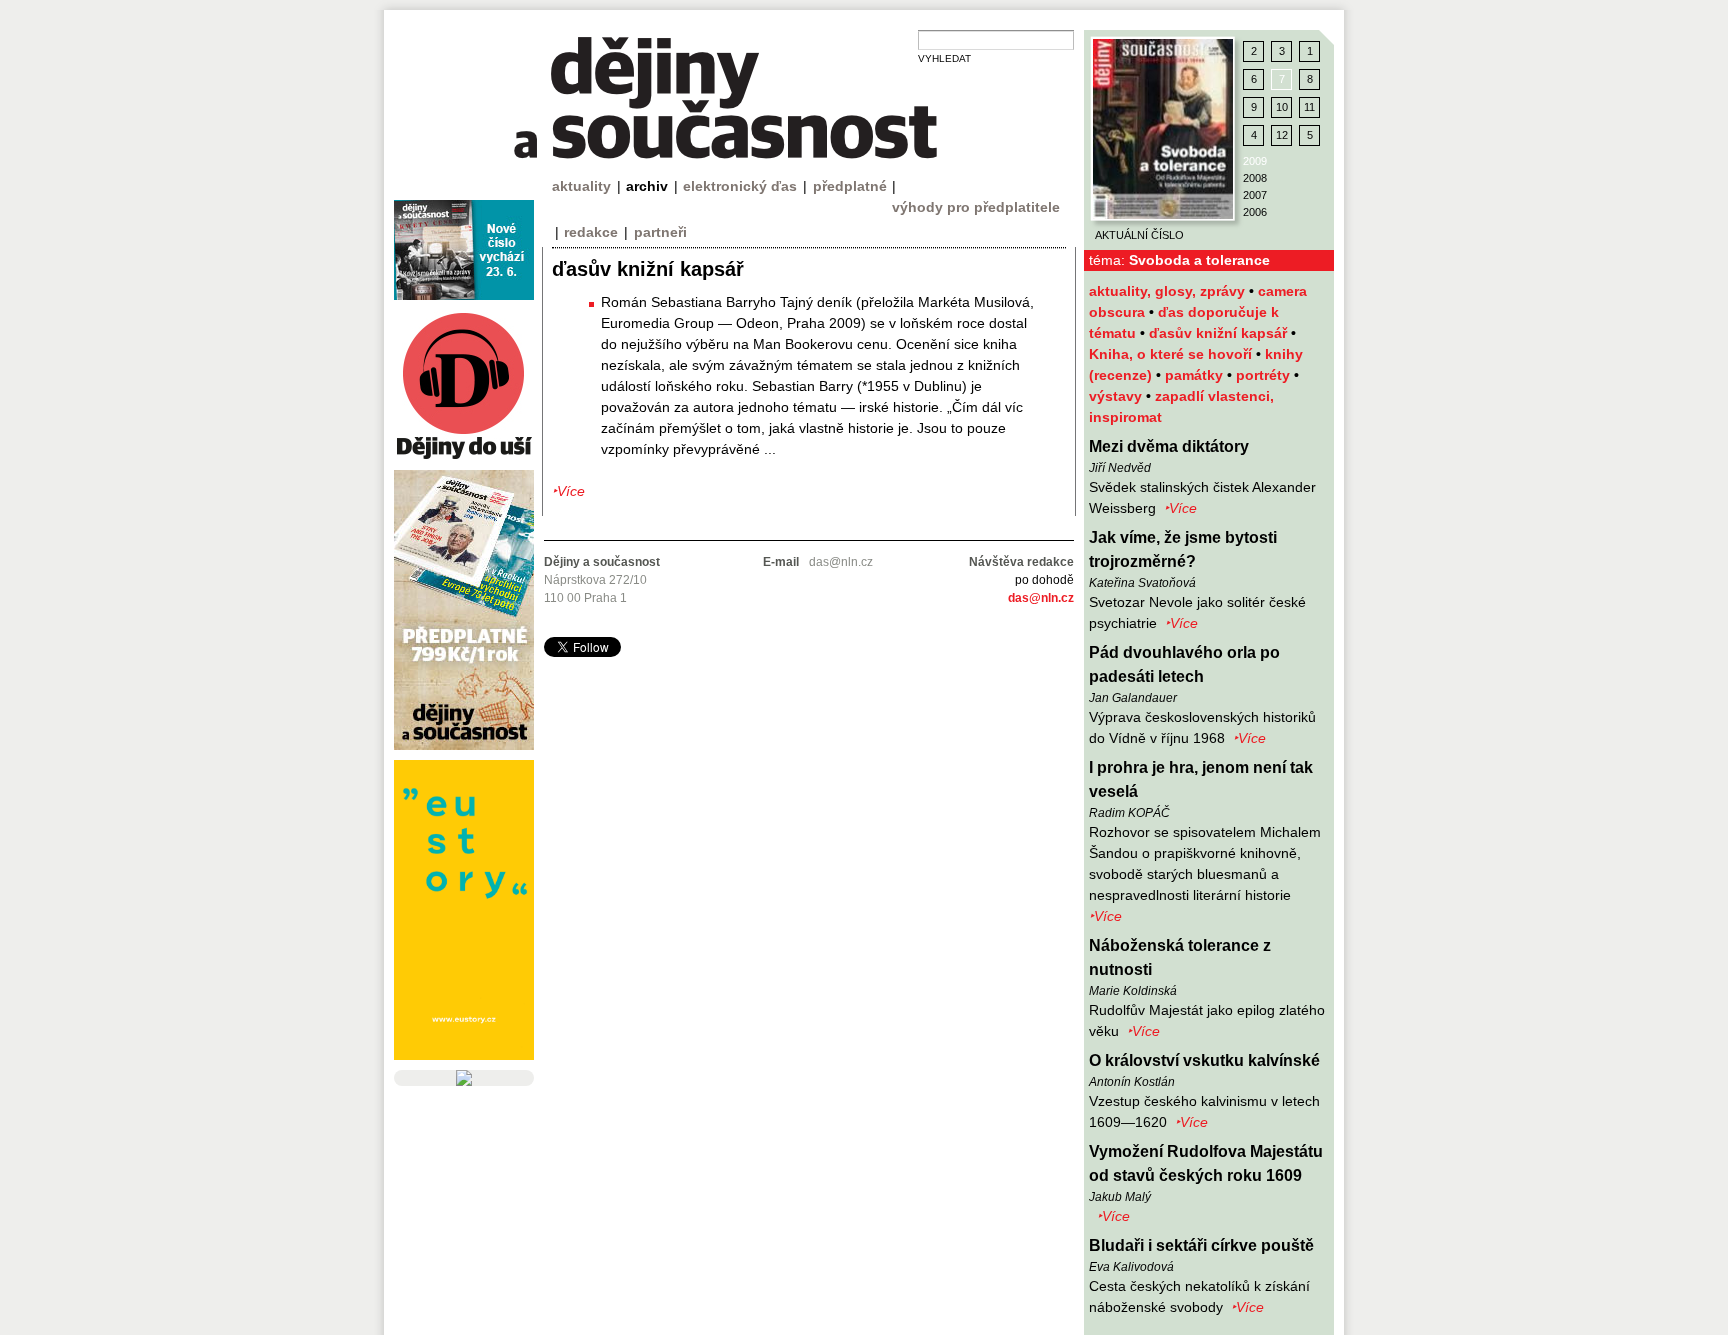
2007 (1255, 195)
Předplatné (850, 186)
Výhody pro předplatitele (976, 207)
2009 (1255, 161)
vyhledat (944, 58)
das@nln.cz (1041, 598)
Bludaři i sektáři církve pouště (1201, 1245)
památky (1196, 375)
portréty (1265, 375)
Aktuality (581, 186)
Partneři (660, 232)
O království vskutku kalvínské (1204, 1060)
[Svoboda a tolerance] (1163, 129)
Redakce (591, 232)
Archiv (647, 186)
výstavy (1117, 396)
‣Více (1180, 508)
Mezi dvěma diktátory (1169, 446)
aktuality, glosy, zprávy (1169, 291)
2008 (1255, 178)
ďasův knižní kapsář (1220, 333)
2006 (1255, 212)
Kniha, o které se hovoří (1172, 354)
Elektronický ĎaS (740, 186)
